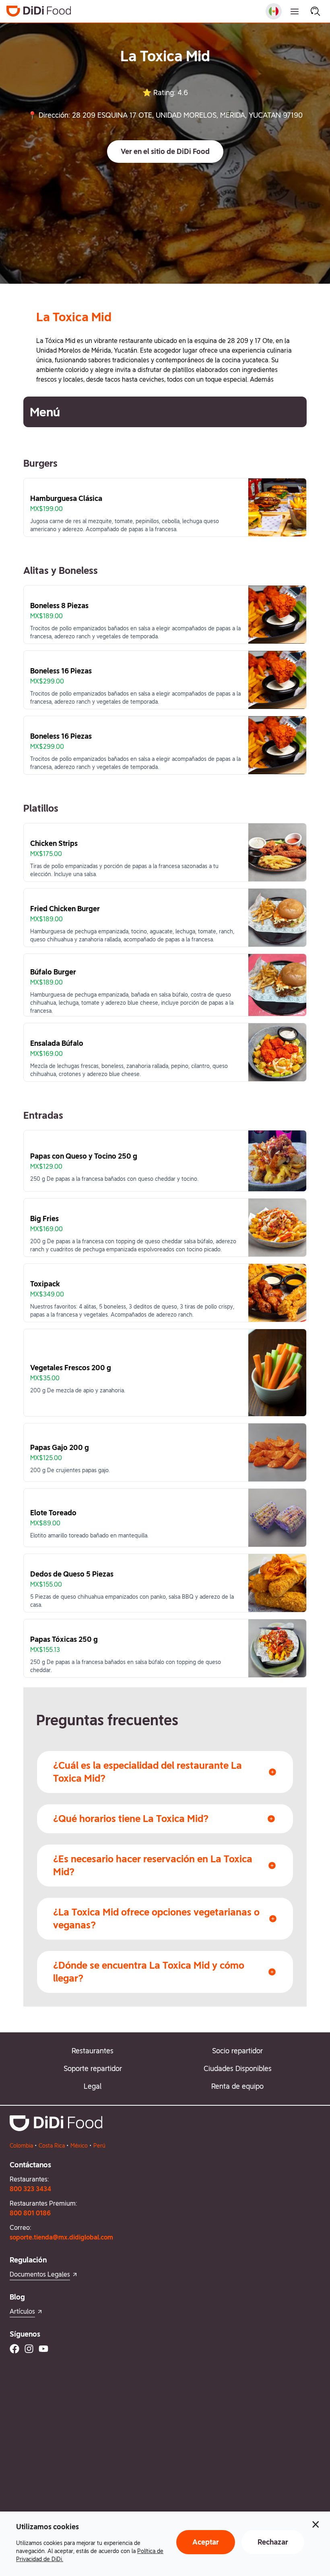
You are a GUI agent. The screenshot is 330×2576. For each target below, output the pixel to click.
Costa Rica (52, 2146)
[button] (165, 152)
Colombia (21, 2146)
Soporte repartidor (93, 2068)
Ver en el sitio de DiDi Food (165, 151)
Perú (99, 2146)
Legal (93, 2086)
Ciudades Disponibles (238, 2068)
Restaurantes (93, 2051)
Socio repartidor (237, 2051)
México (79, 2146)
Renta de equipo (237, 2086)
